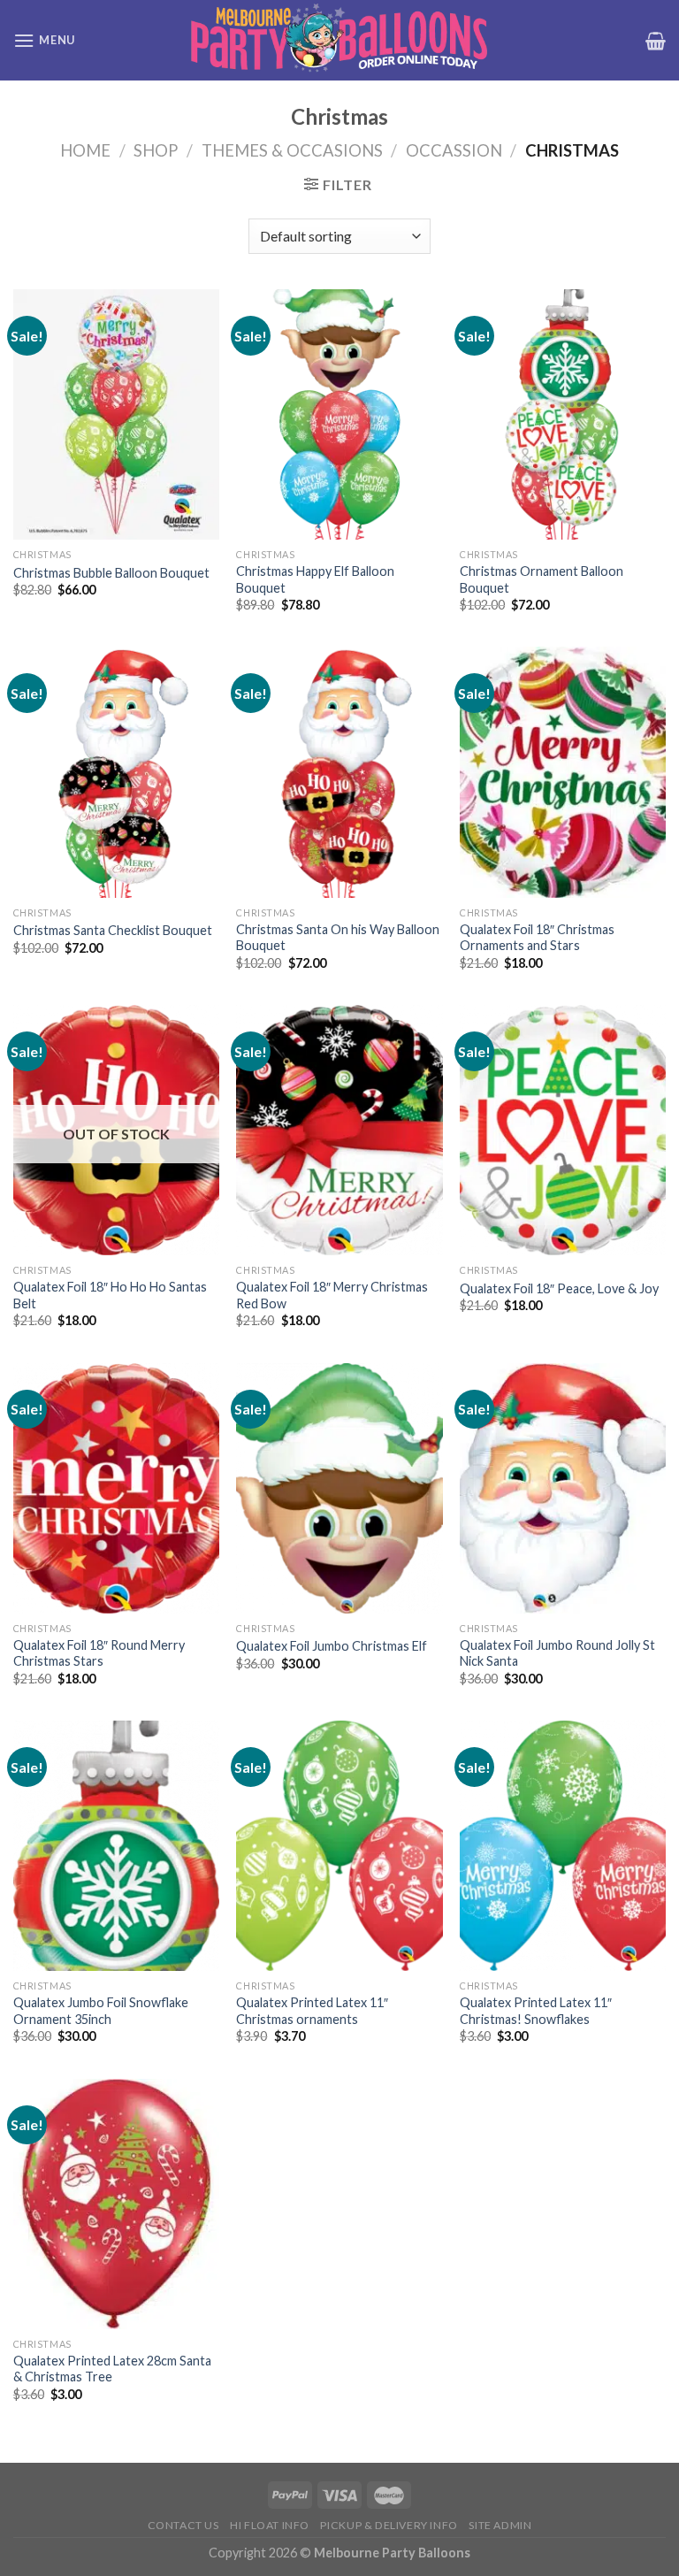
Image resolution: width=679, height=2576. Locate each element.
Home (85, 150)
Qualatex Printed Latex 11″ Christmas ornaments (312, 2011)
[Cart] (656, 41)
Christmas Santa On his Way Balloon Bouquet (338, 938)
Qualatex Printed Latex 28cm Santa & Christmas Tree (112, 2369)
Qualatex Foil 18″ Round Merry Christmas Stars (99, 1653)
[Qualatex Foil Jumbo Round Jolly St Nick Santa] (563, 1488)
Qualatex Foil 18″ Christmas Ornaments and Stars (537, 938)
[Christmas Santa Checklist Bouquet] (116, 772)
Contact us (183, 2525)
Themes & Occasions (292, 150)
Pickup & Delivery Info (389, 2525)
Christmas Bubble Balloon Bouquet (111, 573)
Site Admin (500, 2525)
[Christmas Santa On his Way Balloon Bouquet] (339, 772)
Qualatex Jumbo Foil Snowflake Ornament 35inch (101, 2011)
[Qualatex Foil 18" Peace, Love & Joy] (563, 1130)
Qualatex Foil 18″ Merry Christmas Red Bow (332, 1295)
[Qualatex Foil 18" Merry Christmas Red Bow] (339, 1130)
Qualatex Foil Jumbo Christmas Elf (332, 1646)
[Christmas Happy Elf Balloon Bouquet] (339, 414)
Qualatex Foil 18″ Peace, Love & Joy (559, 1288)
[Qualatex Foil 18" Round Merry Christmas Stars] (116, 1488)
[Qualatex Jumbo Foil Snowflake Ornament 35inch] (116, 1846)
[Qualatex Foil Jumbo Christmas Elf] (339, 1488)
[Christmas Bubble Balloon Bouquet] (116, 414)
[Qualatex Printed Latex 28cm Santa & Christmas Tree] (116, 2204)
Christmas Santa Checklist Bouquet (113, 930)
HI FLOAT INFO (270, 2525)
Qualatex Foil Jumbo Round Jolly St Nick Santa (557, 1653)
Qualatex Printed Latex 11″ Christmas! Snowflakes (536, 2011)
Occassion (454, 150)
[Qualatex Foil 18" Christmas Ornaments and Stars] (563, 772)
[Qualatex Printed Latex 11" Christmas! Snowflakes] (563, 1846)
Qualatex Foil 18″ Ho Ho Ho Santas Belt (110, 1295)
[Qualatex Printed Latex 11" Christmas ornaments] (339, 1846)
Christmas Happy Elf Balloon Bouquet (315, 579)
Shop (156, 150)
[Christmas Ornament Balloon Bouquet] (563, 414)
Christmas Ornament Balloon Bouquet (542, 579)
